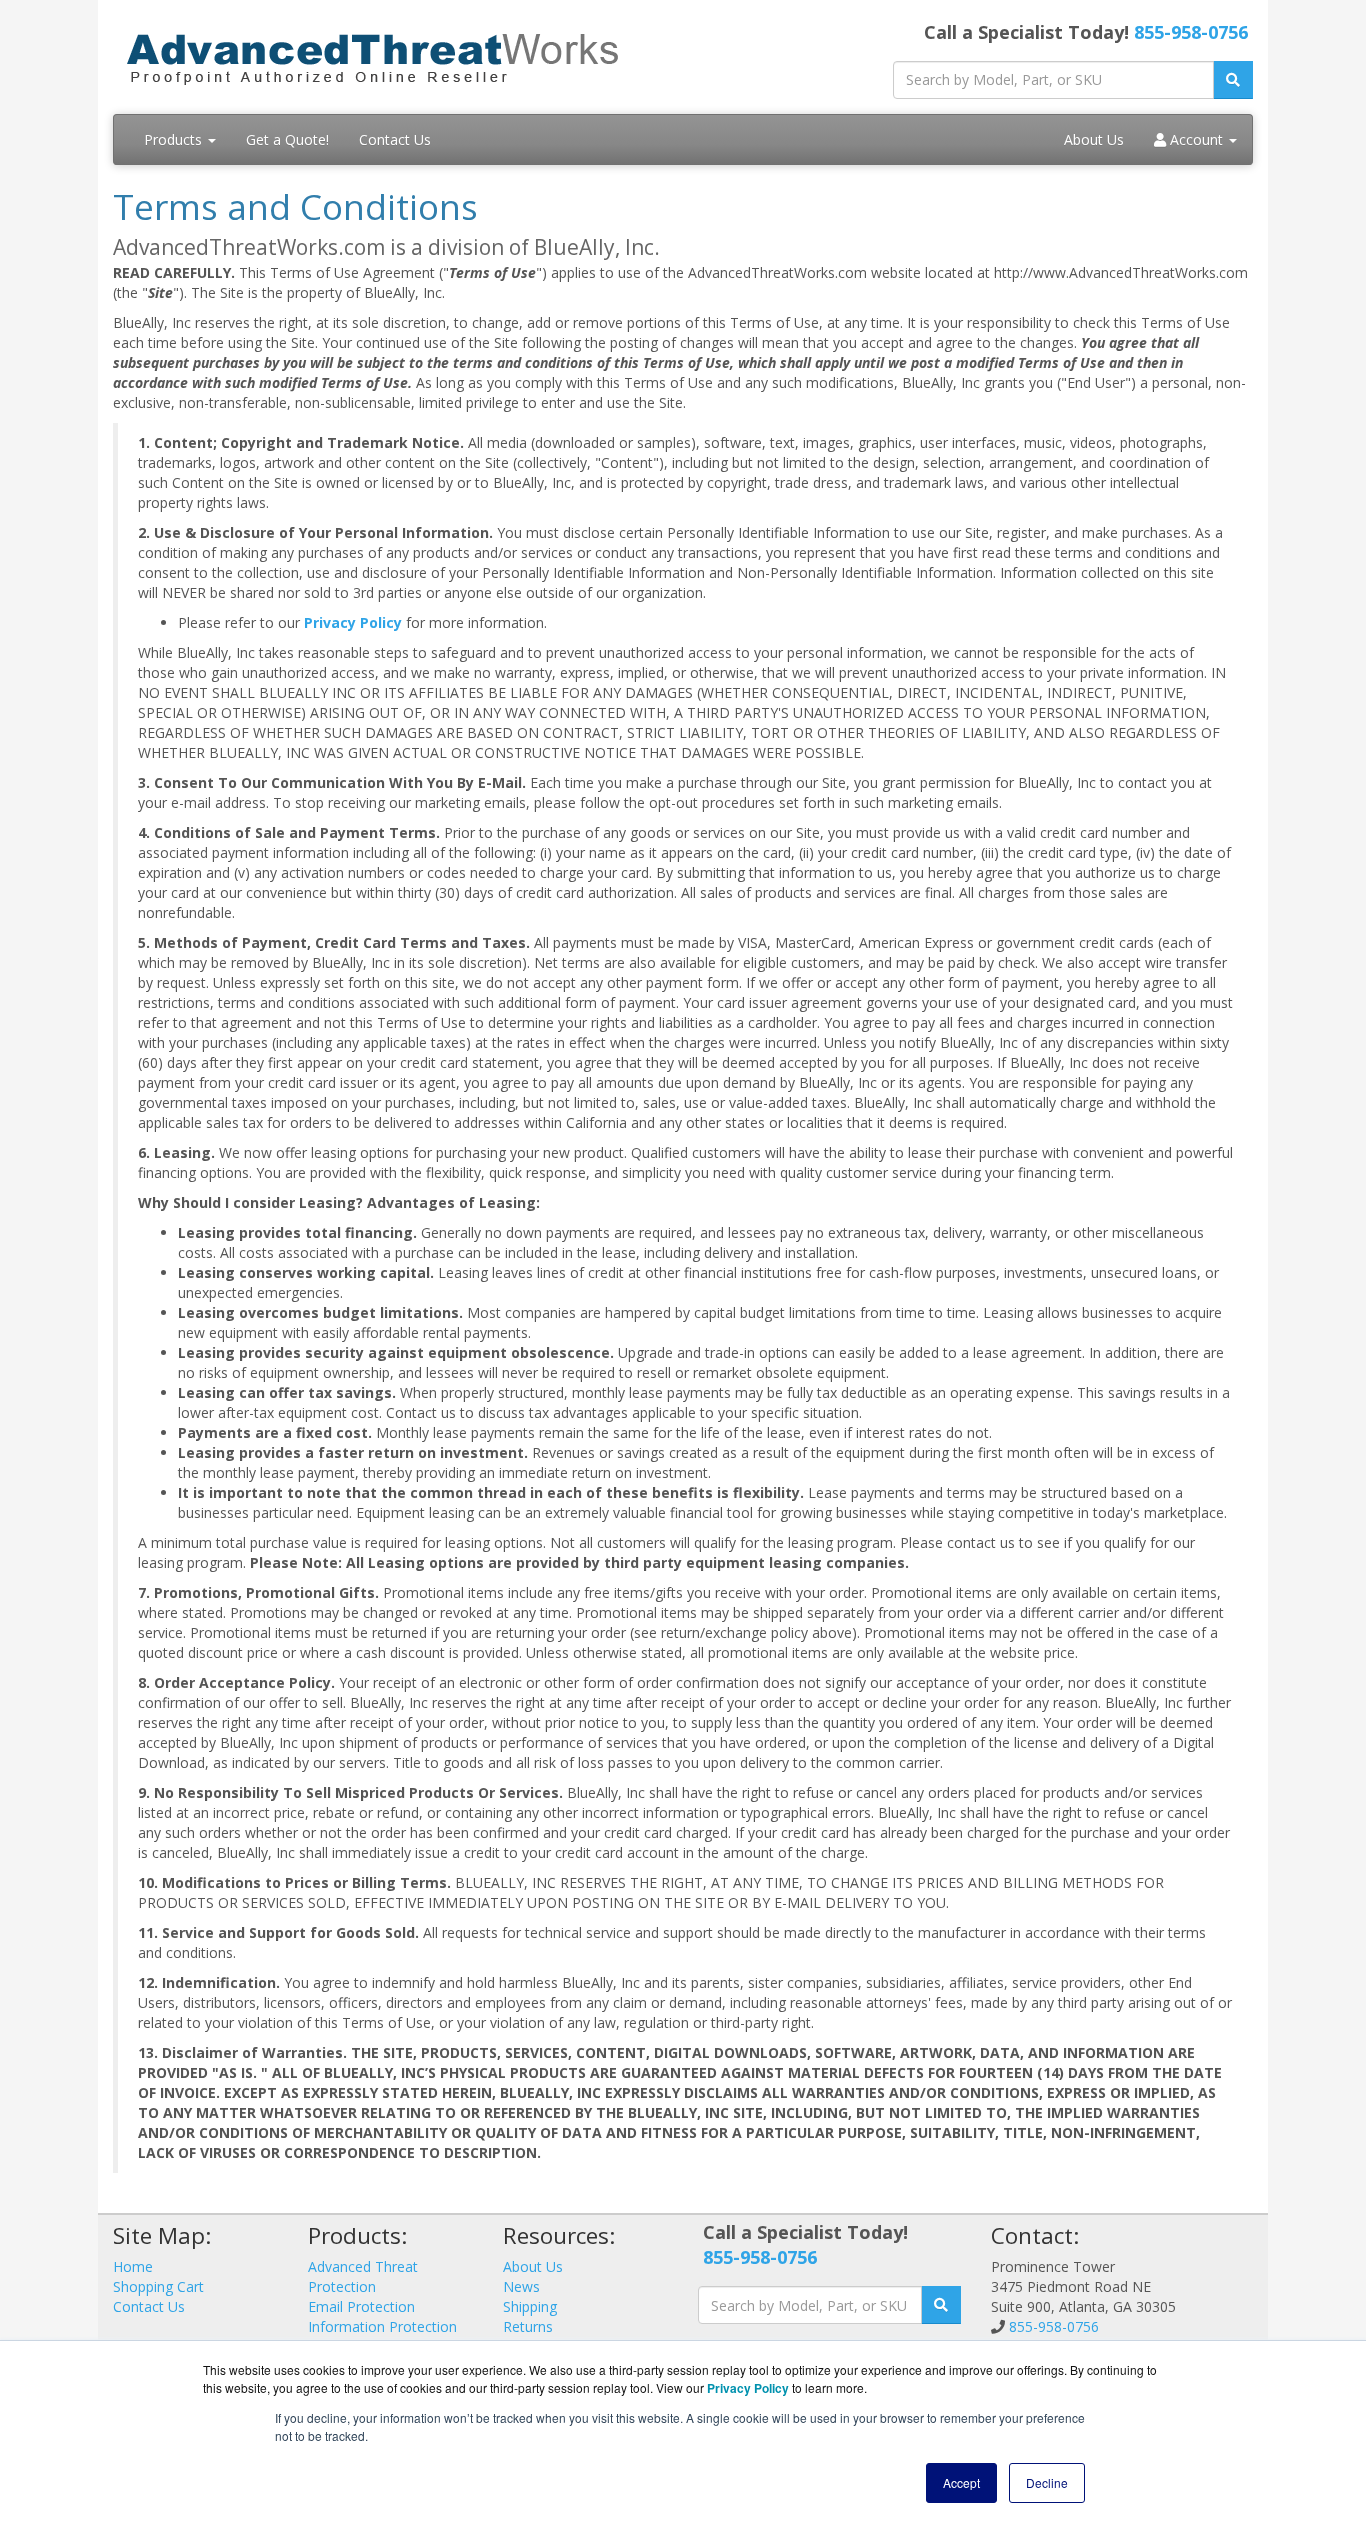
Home (133, 2266)
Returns (528, 2326)
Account (1196, 139)
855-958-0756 (1191, 32)
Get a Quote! (287, 139)
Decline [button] (1047, 2482)
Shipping (530, 2306)
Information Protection (382, 2326)
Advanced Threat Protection (363, 2276)
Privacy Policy (353, 622)
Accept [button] (961, 2482)
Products (175, 139)
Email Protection (361, 2306)
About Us (1094, 139)
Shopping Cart (158, 2286)
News (521, 2286)
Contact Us (395, 139)
